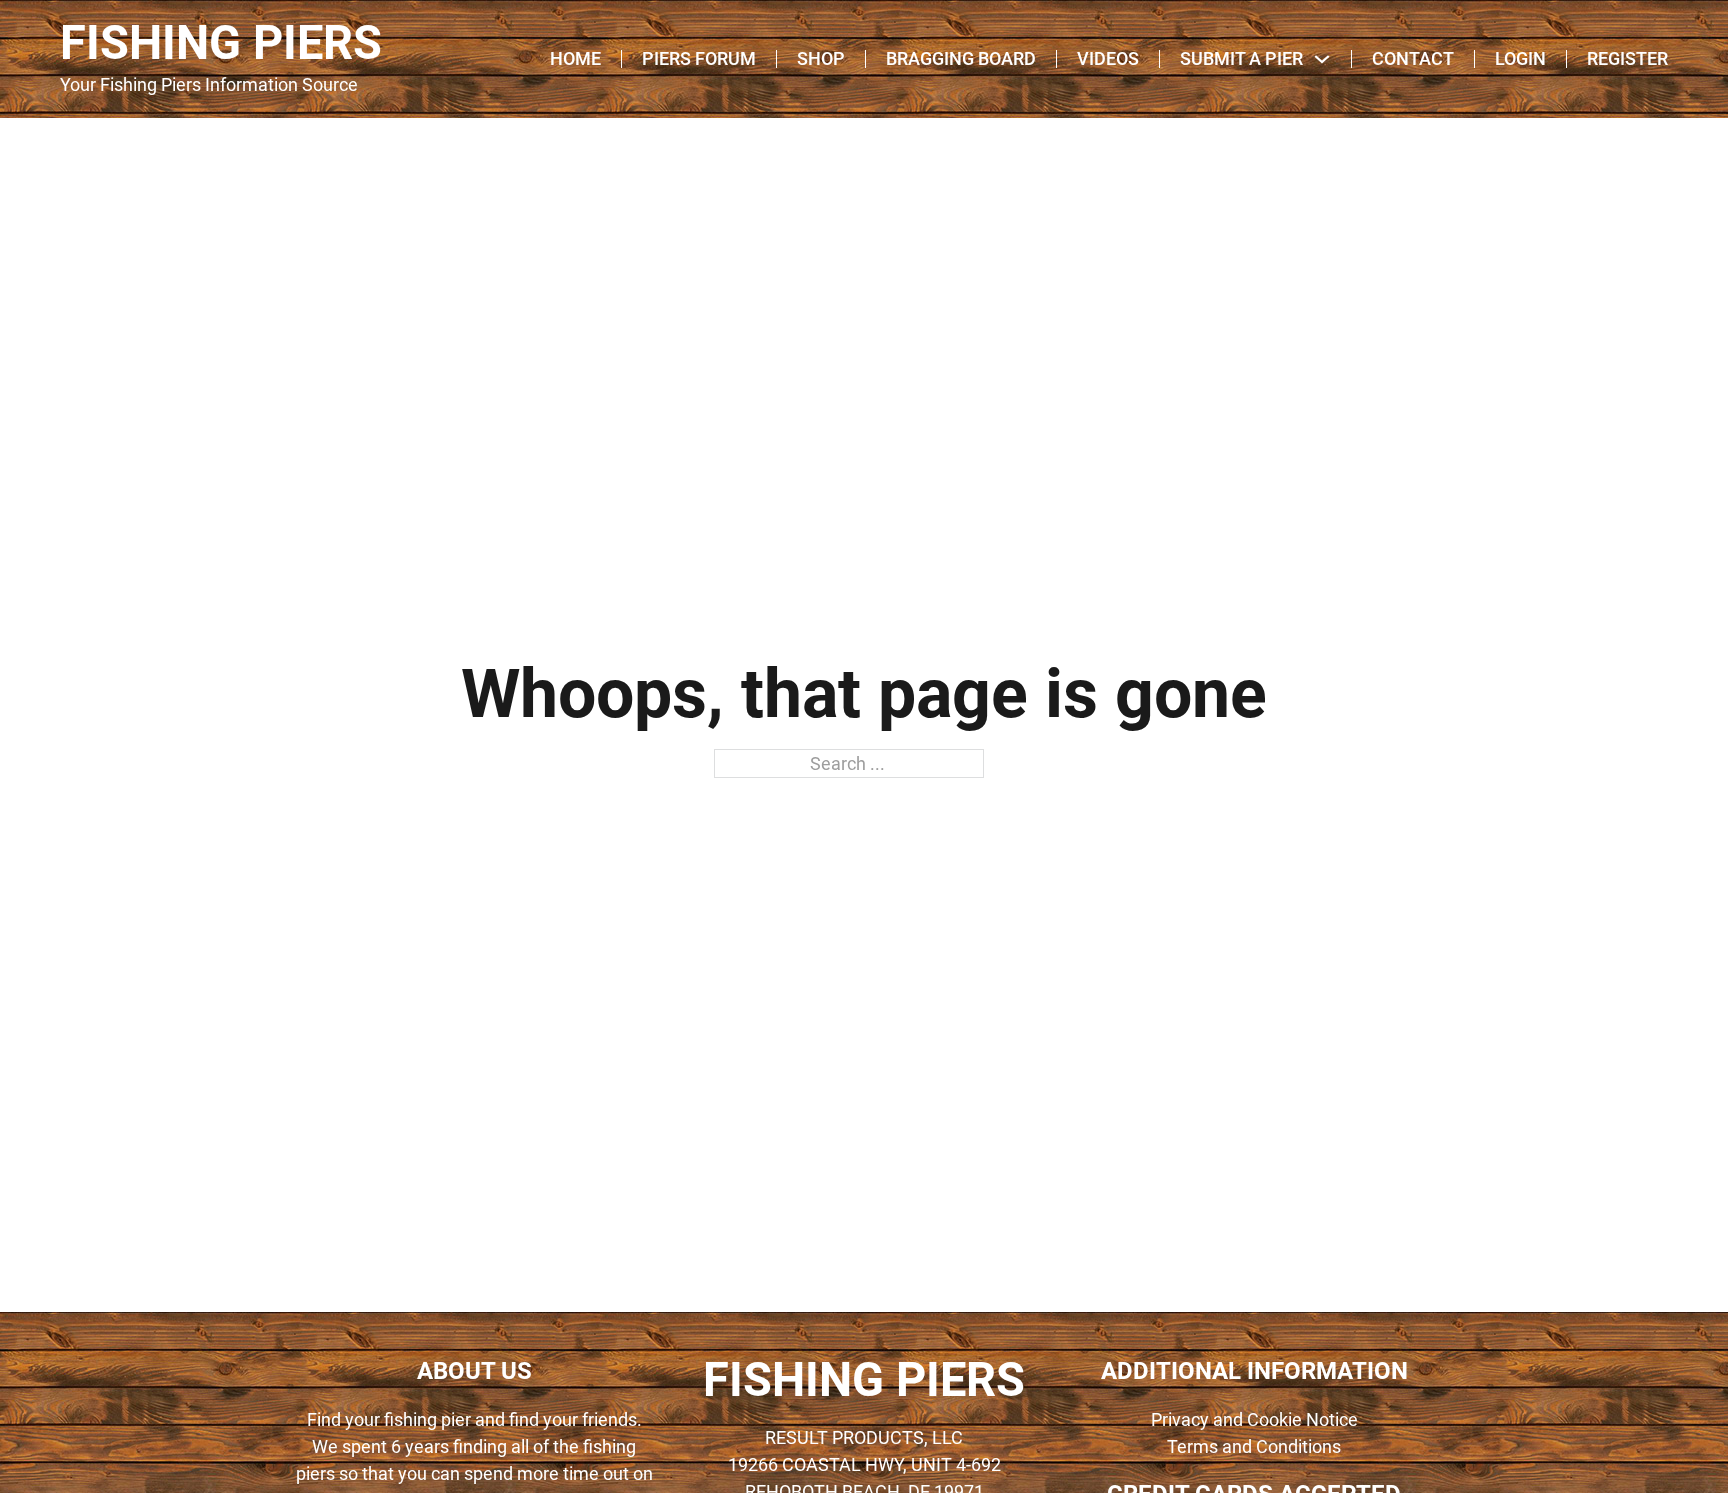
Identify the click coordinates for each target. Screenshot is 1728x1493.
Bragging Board (961, 59)
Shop (821, 59)
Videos (1108, 59)
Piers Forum (699, 59)
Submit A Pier (1241, 59)
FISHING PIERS (221, 43)
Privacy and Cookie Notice (1254, 1419)
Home (575, 59)
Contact (1413, 59)
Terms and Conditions (1254, 1446)
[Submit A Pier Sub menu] (1322, 59)
